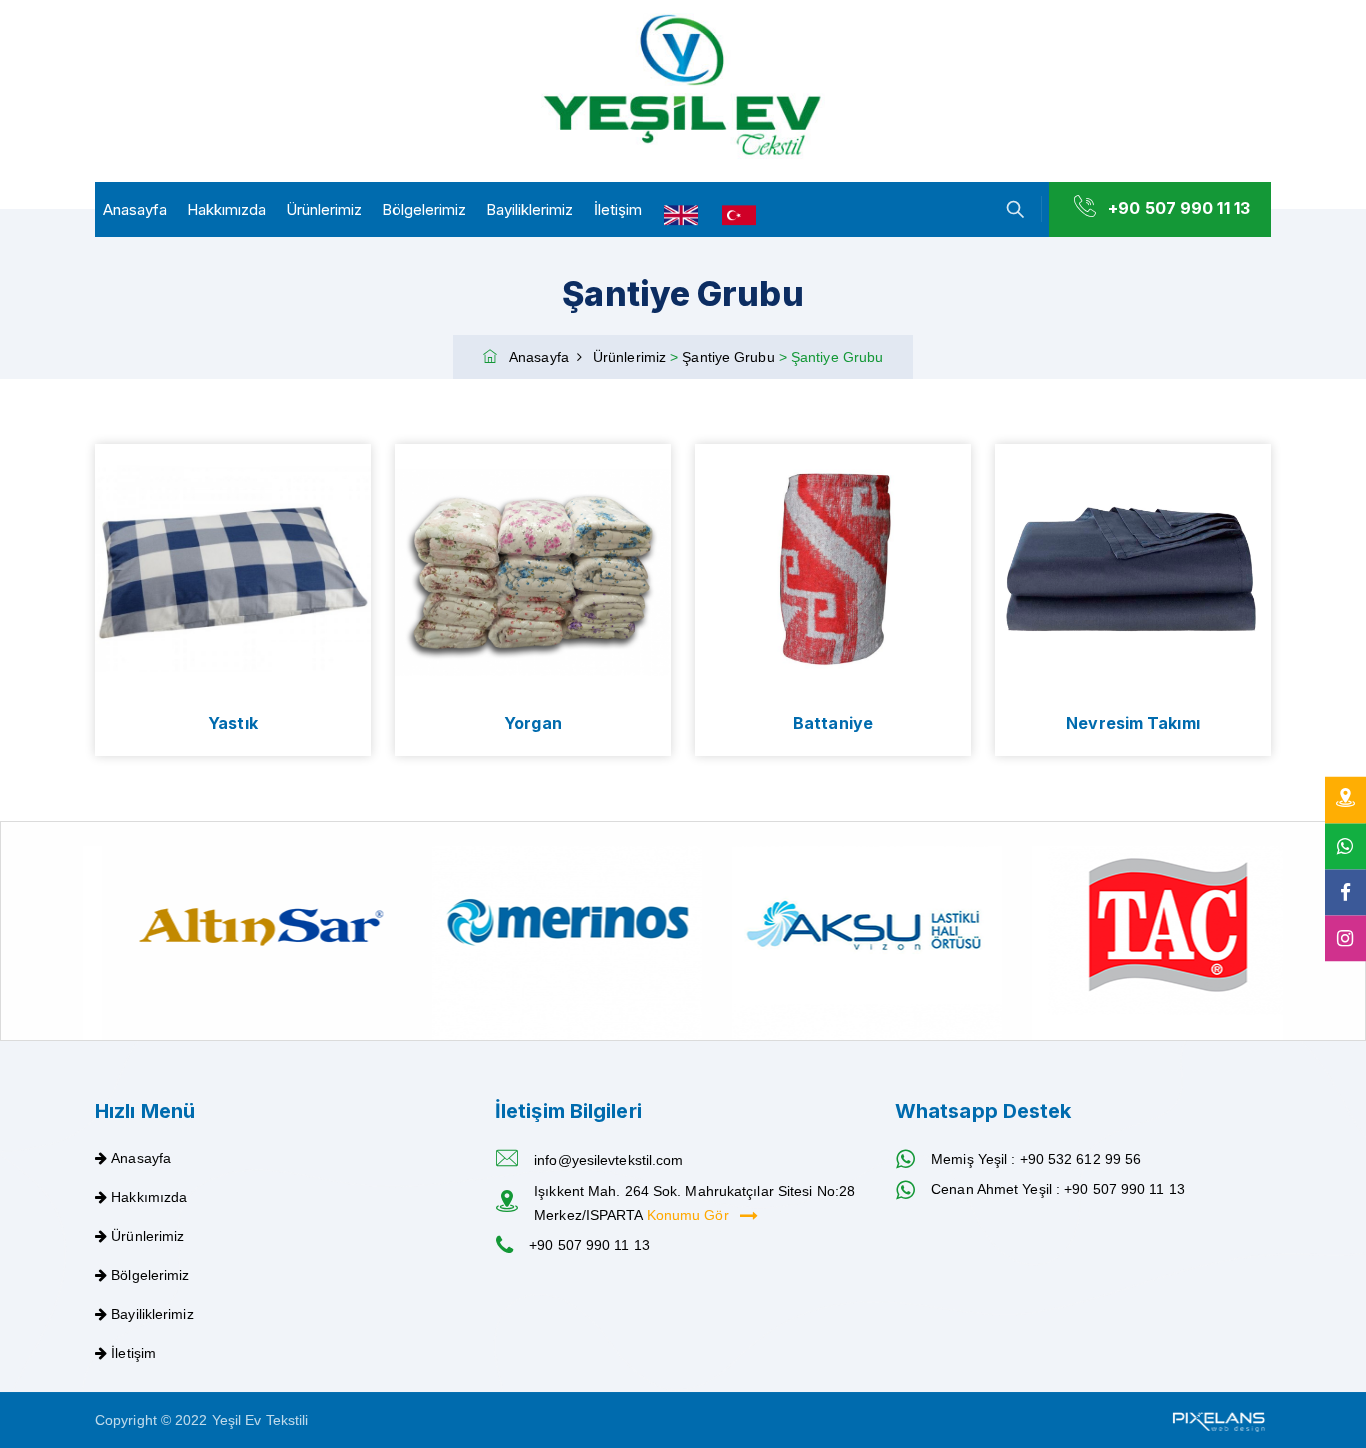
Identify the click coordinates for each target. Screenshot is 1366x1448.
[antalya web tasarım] (1217, 1420)
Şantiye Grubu (730, 357)
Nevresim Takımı (1133, 723)
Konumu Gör (690, 1215)
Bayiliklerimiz (529, 209)
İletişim (618, 209)
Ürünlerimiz (324, 209)
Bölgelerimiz (424, 209)
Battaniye (833, 723)
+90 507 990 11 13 (1179, 208)
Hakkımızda (226, 209)
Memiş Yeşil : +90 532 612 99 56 (1036, 1159)
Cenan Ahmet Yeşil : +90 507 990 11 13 (1058, 1189)
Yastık (233, 723)
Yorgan (533, 723)
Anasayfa (135, 209)
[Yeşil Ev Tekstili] (683, 86)
